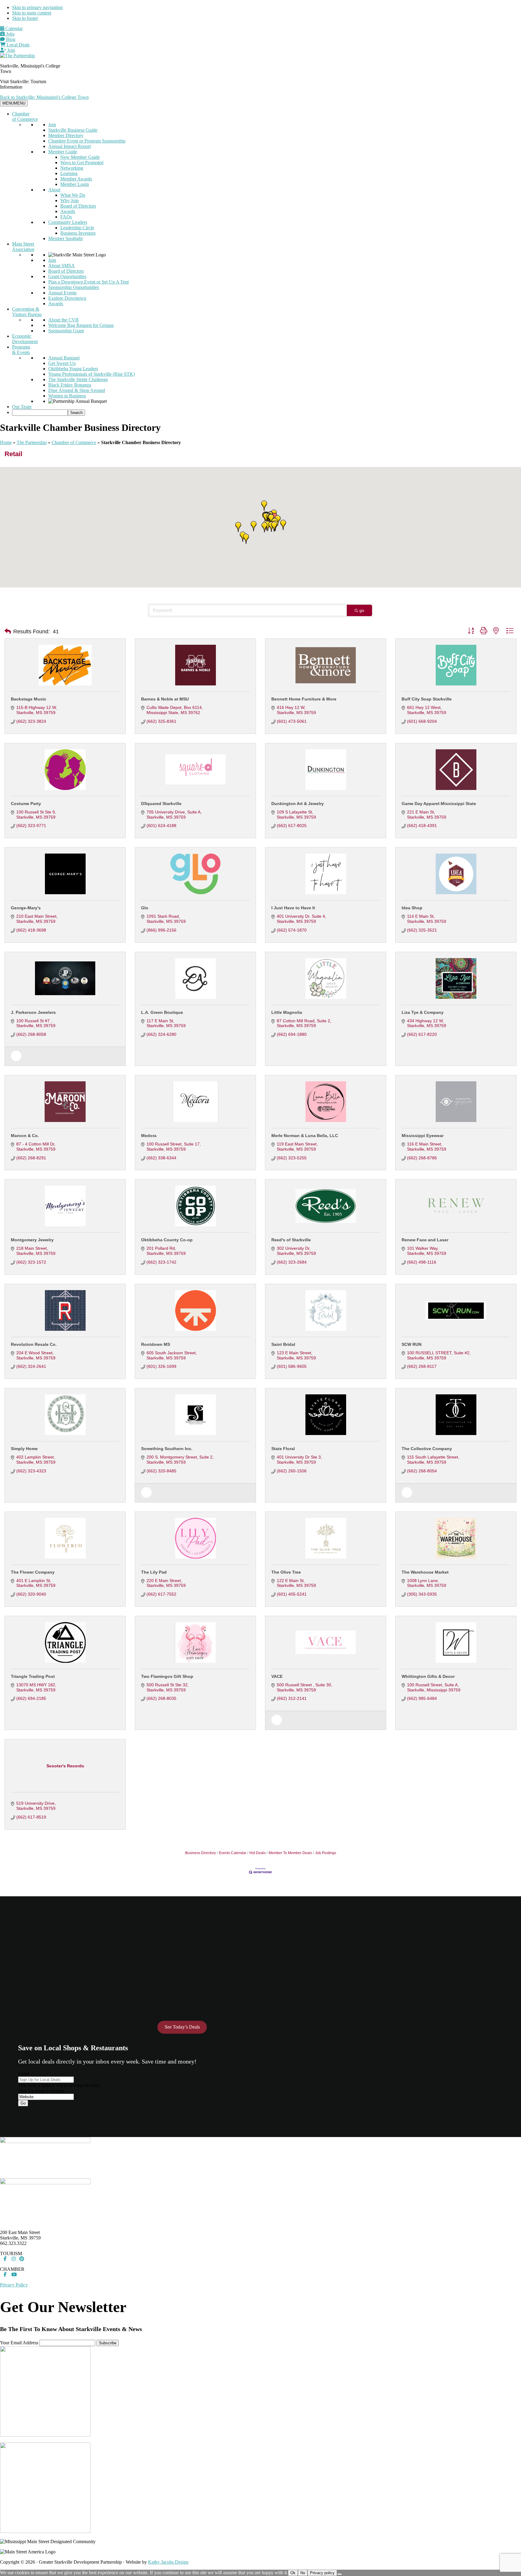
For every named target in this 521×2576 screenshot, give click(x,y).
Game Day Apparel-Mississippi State (439, 804)
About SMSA (62, 266)
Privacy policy (322, 2573)
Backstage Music (28, 699)
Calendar (13, 28)
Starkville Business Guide (73, 130)
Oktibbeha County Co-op (167, 1240)
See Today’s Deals (182, 2027)
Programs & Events (21, 350)
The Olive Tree (286, 1572)
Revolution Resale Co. (34, 1344)
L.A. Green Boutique (162, 1012)
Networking (72, 168)
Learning (69, 173)
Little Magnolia (287, 1012)
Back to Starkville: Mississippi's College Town (44, 97)
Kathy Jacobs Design (168, 2562)
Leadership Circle (77, 228)
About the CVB (63, 320)
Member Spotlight (65, 238)
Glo (145, 908)
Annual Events (62, 293)
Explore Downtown (67, 298)
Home (6, 442)
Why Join (69, 201)
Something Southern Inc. (167, 1449)
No (303, 2573)
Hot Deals (257, 1853)
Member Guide (63, 152)
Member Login (75, 184)
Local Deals (17, 45)
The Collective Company (427, 1449)
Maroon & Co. (25, 1136)
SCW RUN (412, 1344)
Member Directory (66, 135)
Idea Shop (412, 908)
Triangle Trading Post (33, 1676)
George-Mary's (26, 908)
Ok (293, 2573)
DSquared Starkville (161, 804)
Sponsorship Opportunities (74, 287)
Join (11, 50)
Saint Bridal (283, 1344)
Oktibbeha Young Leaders (73, 369)
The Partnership (32, 442)
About (54, 190)
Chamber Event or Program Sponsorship (87, 141)
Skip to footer (25, 18)
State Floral (283, 1449)
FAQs (66, 217)
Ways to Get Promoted (82, 163)
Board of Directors (78, 206)
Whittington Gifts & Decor (428, 1676)
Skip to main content (32, 13)
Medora (149, 1136)
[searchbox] (40, 413)
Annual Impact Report (69, 146)
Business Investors (78, 233)
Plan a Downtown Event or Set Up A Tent (88, 282)
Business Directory (201, 1853)
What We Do (73, 195)
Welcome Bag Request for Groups (81, 325)
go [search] (362, 610)
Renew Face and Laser (425, 1240)
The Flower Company (33, 1572)
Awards (68, 211)
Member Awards (76, 179)
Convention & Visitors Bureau (27, 312)
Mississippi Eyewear (423, 1136)
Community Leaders (68, 222)
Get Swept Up (62, 363)
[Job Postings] (16, 1060)
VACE (277, 1676)
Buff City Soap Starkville (427, 699)
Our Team (22, 407)
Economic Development (25, 339)
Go (23, 2103)
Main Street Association (23, 247)
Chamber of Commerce (25, 116)
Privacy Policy (14, 2285)
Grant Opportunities (67, 276)
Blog (10, 39)
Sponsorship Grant (66, 331)
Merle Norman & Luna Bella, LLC (305, 1136)
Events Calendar (233, 1853)
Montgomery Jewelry (32, 1240)
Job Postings (326, 1853)
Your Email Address (19, 2343)
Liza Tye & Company (423, 1012)
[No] (339, 2574)
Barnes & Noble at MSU (165, 699)
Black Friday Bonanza (70, 385)
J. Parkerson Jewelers (33, 1012)
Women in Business (67, 396)
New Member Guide (80, 157)
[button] (264, 527)
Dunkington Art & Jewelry (298, 804)
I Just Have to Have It (293, 908)
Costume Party (26, 804)
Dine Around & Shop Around (77, 390)
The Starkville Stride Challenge (78, 379)
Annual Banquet (64, 358)
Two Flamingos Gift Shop (167, 1676)
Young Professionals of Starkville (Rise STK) (92, 374)
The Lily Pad (154, 1572)
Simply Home (24, 1449)
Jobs (10, 34)
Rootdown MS (156, 1344)
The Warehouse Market (425, 1572)
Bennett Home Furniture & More (304, 699)
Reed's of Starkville (291, 1240)
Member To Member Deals (290, 1853)
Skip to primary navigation (37, 7)
